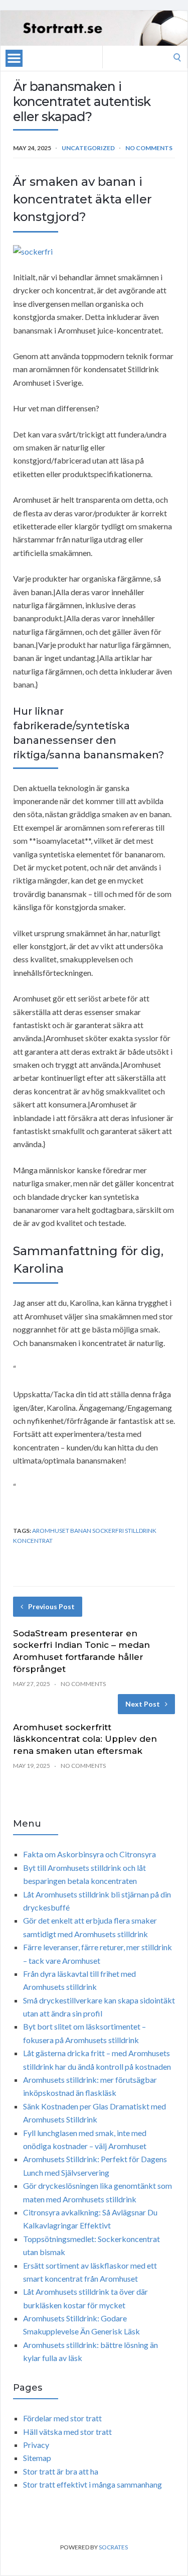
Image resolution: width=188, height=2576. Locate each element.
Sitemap (37, 2458)
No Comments (149, 148)
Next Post (143, 1704)
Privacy (36, 2445)
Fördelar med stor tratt (62, 2418)
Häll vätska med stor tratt (67, 2432)
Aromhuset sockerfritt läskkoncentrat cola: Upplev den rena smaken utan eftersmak (85, 1739)
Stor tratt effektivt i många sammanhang (92, 2484)
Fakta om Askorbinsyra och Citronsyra (89, 1854)
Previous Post (51, 1606)
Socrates (113, 2547)
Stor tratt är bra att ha (61, 2471)
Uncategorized (88, 148)
